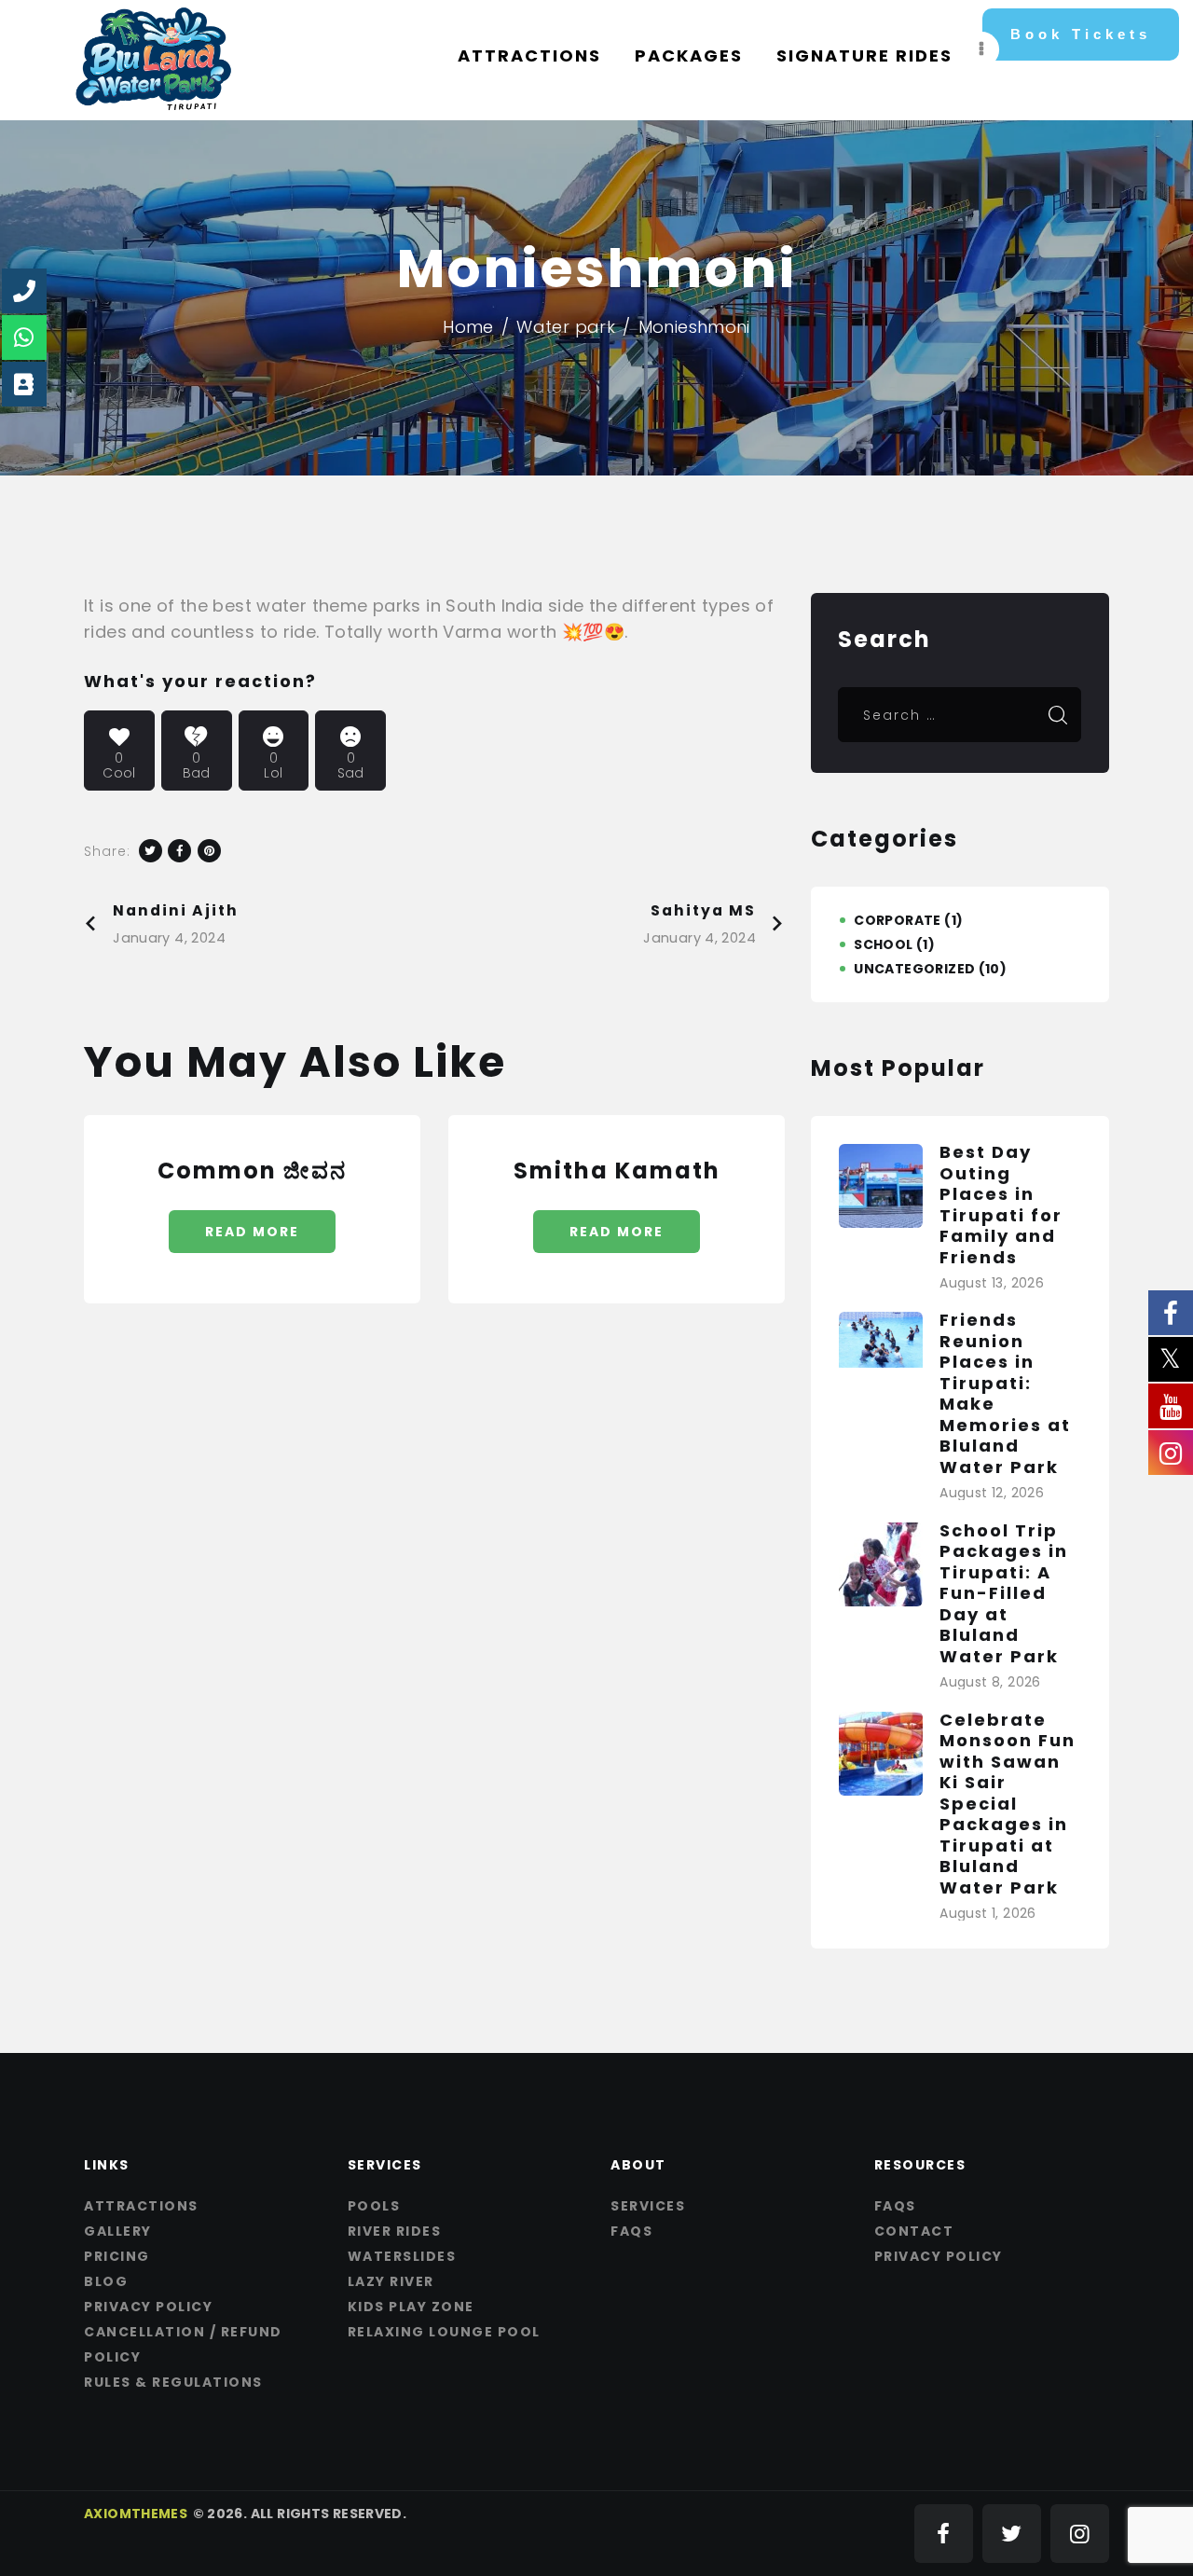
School (883, 944)
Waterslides (402, 2256)
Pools (374, 2206)
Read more (252, 1232)
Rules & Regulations (173, 2382)
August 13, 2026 (992, 1283)
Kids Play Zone (411, 2307)
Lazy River (391, 2281)
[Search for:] (960, 714)
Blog (106, 2281)
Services (648, 2206)
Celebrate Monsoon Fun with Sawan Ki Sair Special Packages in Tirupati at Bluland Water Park (1008, 1805)
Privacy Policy (148, 2307)
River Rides (395, 2231)
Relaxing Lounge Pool (444, 2332)
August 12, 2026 (992, 1493)
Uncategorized (914, 969)
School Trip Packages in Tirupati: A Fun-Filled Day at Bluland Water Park (1004, 1594)
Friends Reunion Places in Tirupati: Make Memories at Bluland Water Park (1005, 1394)
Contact (914, 2231)
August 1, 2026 (987, 1913)
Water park (566, 327)
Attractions (141, 2206)
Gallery (118, 2231)
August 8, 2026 (990, 1682)
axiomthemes (136, 2514)
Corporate (897, 920)
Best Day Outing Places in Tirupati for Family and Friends (1001, 1205)
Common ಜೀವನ (252, 1171)
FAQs (631, 2231)
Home (468, 327)
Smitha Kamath (617, 1171)
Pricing (117, 2256)
